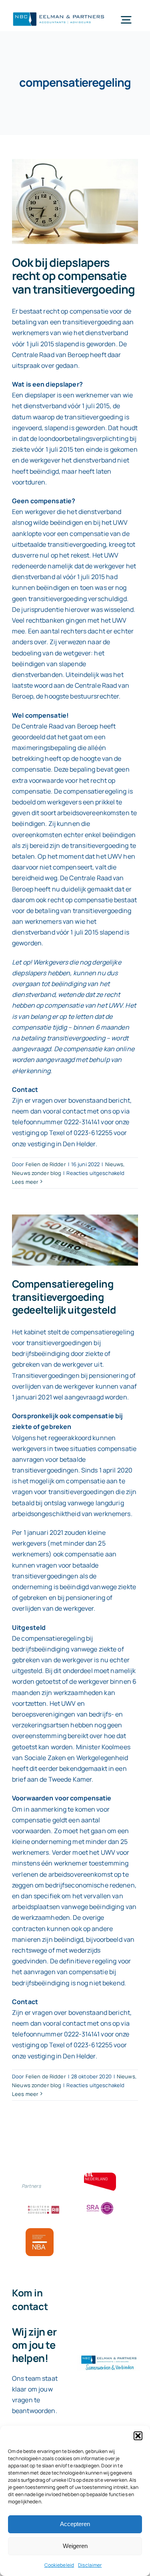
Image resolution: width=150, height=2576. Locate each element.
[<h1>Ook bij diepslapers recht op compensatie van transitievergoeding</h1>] (75, 201)
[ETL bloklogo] (100, 2176)
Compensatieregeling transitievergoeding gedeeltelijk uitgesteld (64, 1297)
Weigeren (75, 2546)
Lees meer (25, 1182)
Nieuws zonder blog (37, 1173)
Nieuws (114, 1164)
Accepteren (75, 2524)
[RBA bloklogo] (44, 2207)
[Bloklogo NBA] (40, 2231)
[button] (138, 2436)
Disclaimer (90, 2565)
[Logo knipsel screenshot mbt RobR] (59, 13)
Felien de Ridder (46, 1164)
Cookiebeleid (59, 2565)
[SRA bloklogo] (100, 2203)
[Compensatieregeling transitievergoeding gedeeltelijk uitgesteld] (75, 1240)
